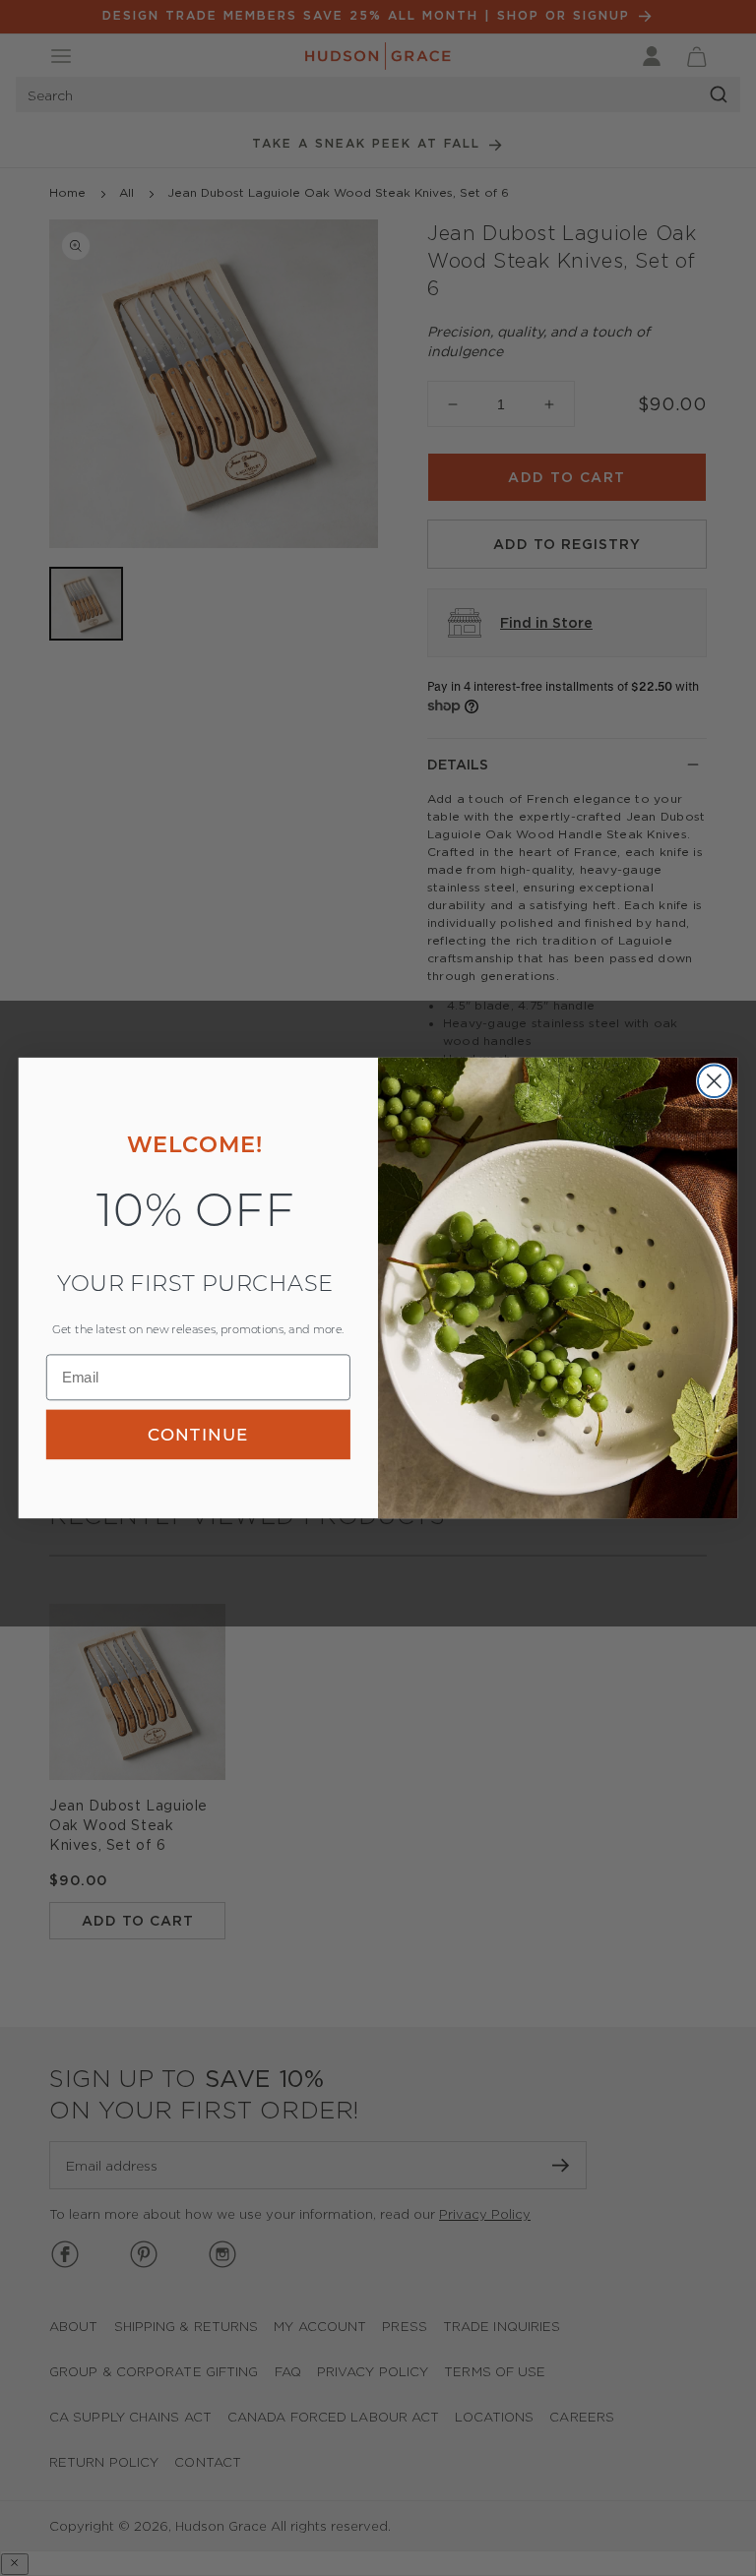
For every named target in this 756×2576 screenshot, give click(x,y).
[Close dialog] (714, 1081)
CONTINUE (198, 1434)
